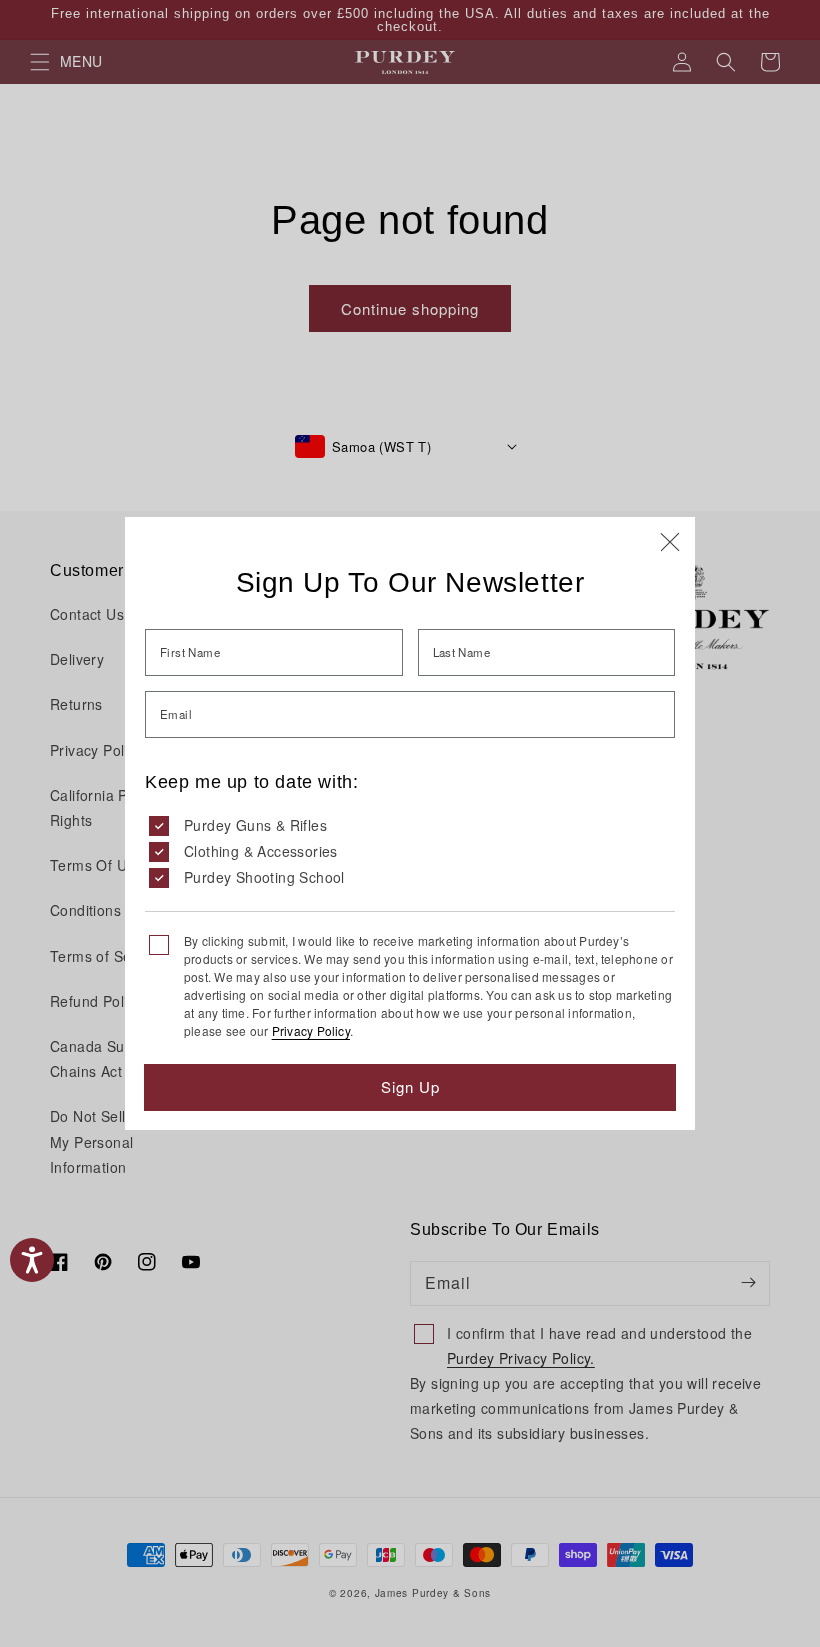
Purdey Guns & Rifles (255, 825)
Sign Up (410, 1086)
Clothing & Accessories (261, 851)
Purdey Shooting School (264, 877)
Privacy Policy (311, 1030)
